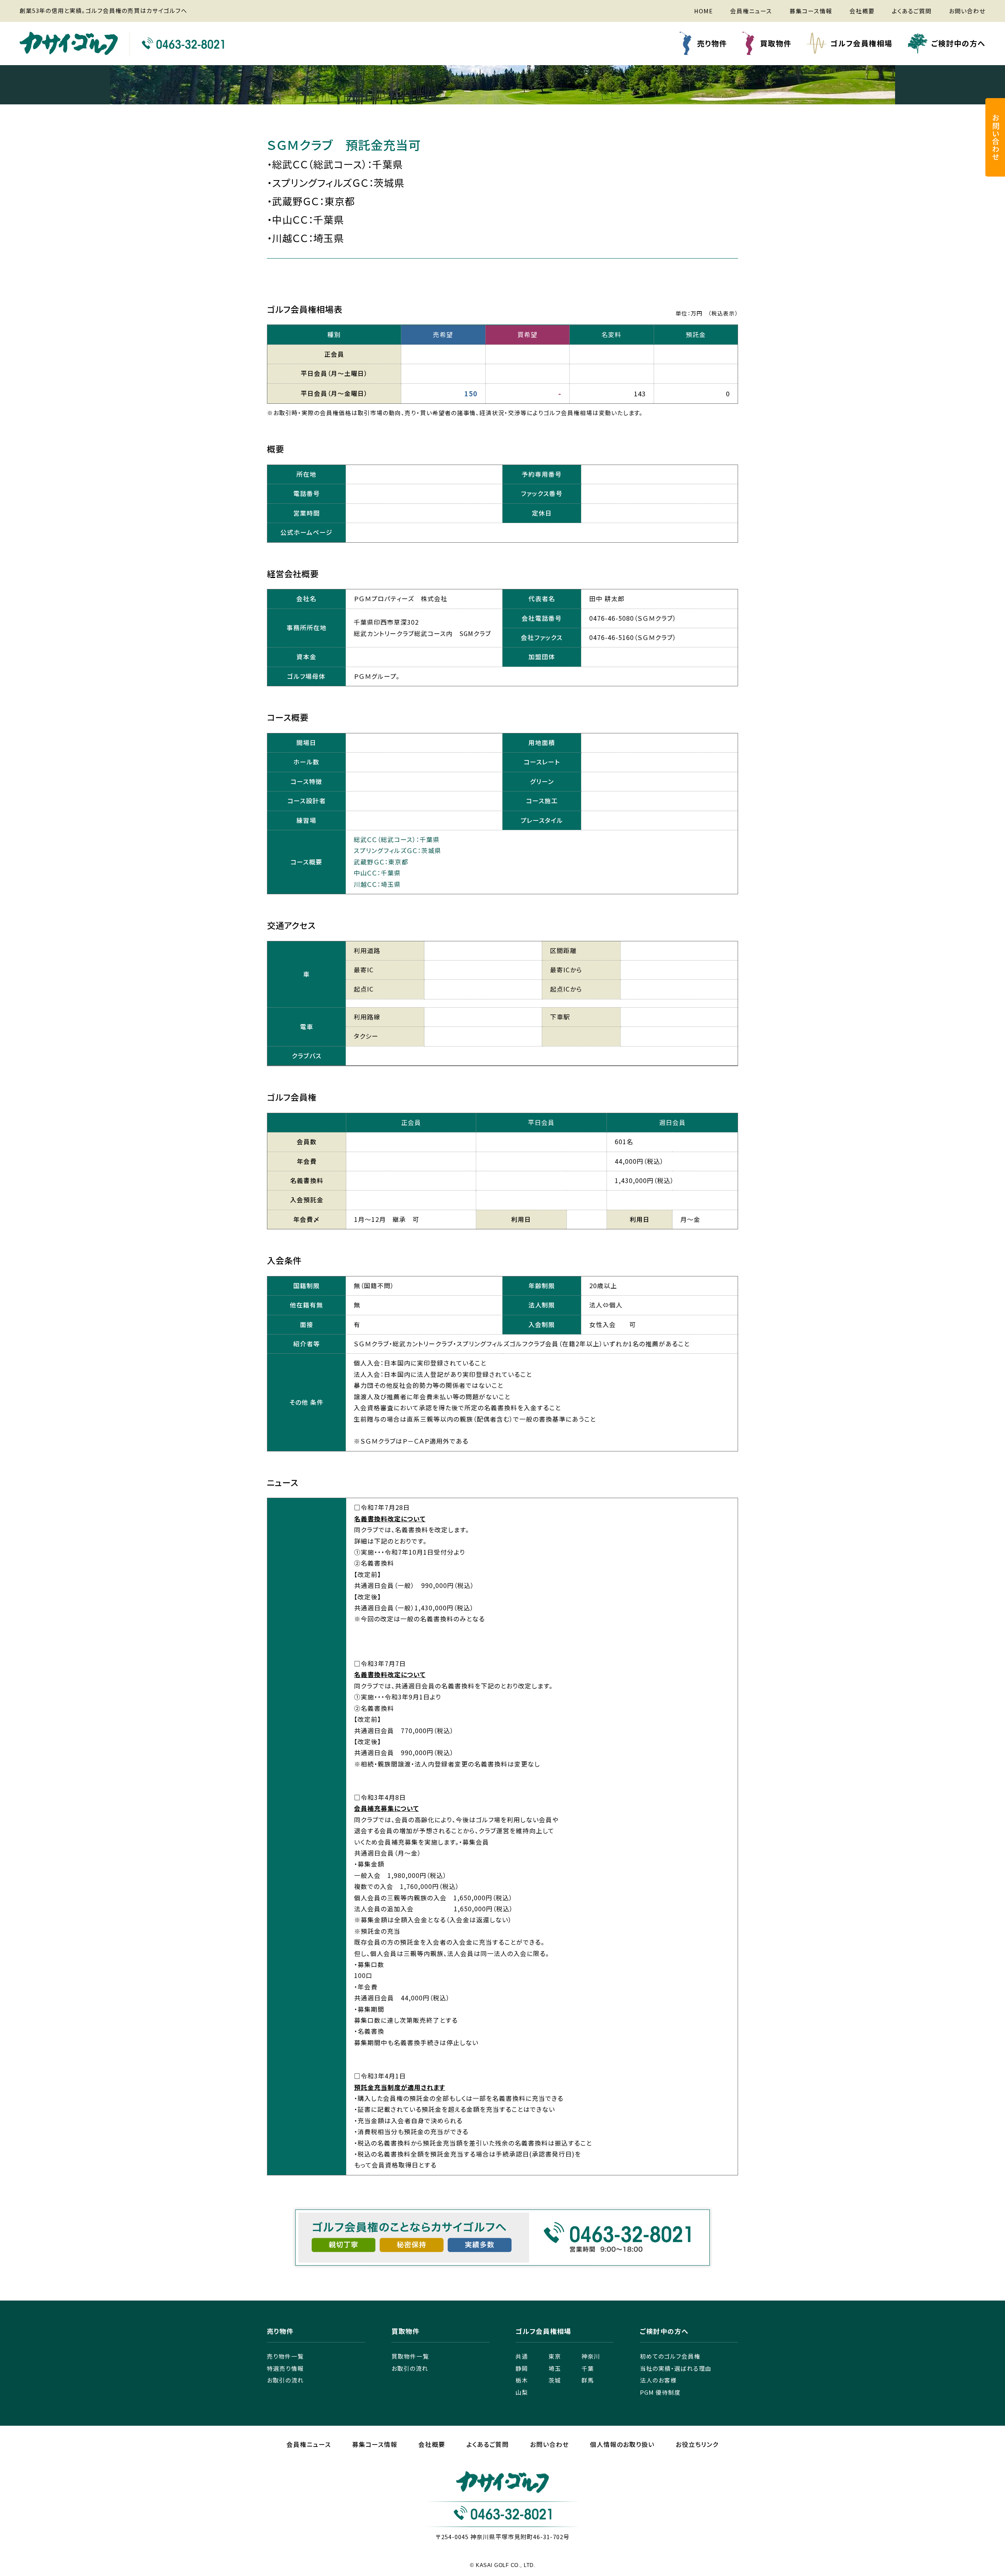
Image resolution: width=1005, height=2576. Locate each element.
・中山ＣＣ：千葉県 (305, 219)
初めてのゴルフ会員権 (670, 2356)
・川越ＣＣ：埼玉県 (305, 238)
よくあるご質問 (912, 11)
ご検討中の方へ (958, 43)
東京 (555, 2356)
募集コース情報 (811, 11)
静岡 (522, 2368)
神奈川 (591, 2356)
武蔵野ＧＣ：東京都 (381, 862)
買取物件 (776, 43)
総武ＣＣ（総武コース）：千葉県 (397, 840)
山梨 (522, 2392)
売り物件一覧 (285, 2356)
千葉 (588, 2368)
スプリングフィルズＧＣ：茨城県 (397, 850)
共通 (522, 2356)
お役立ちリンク (697, 2444)
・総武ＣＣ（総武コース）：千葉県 (335, 164)
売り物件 (712, 43)
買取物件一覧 (410, 2356)
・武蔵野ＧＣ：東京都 (311, 201)
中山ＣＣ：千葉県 (377, 873)
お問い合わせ (967, 11)
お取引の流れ (285, 2380)
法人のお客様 (658, 2380)
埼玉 (555, 2368)
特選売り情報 (285, 2368)
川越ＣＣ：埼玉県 (377, 884)
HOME (703, 11)
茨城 (555, 2380)
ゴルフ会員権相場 (861, 43)
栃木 (522, 2380)
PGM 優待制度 (660, 2392)
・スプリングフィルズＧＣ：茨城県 (336, 182)
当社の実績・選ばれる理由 (676, 2368)
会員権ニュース (751, 11)
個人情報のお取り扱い (622, 2444)
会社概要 (862, 11)
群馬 (588, 2380)
